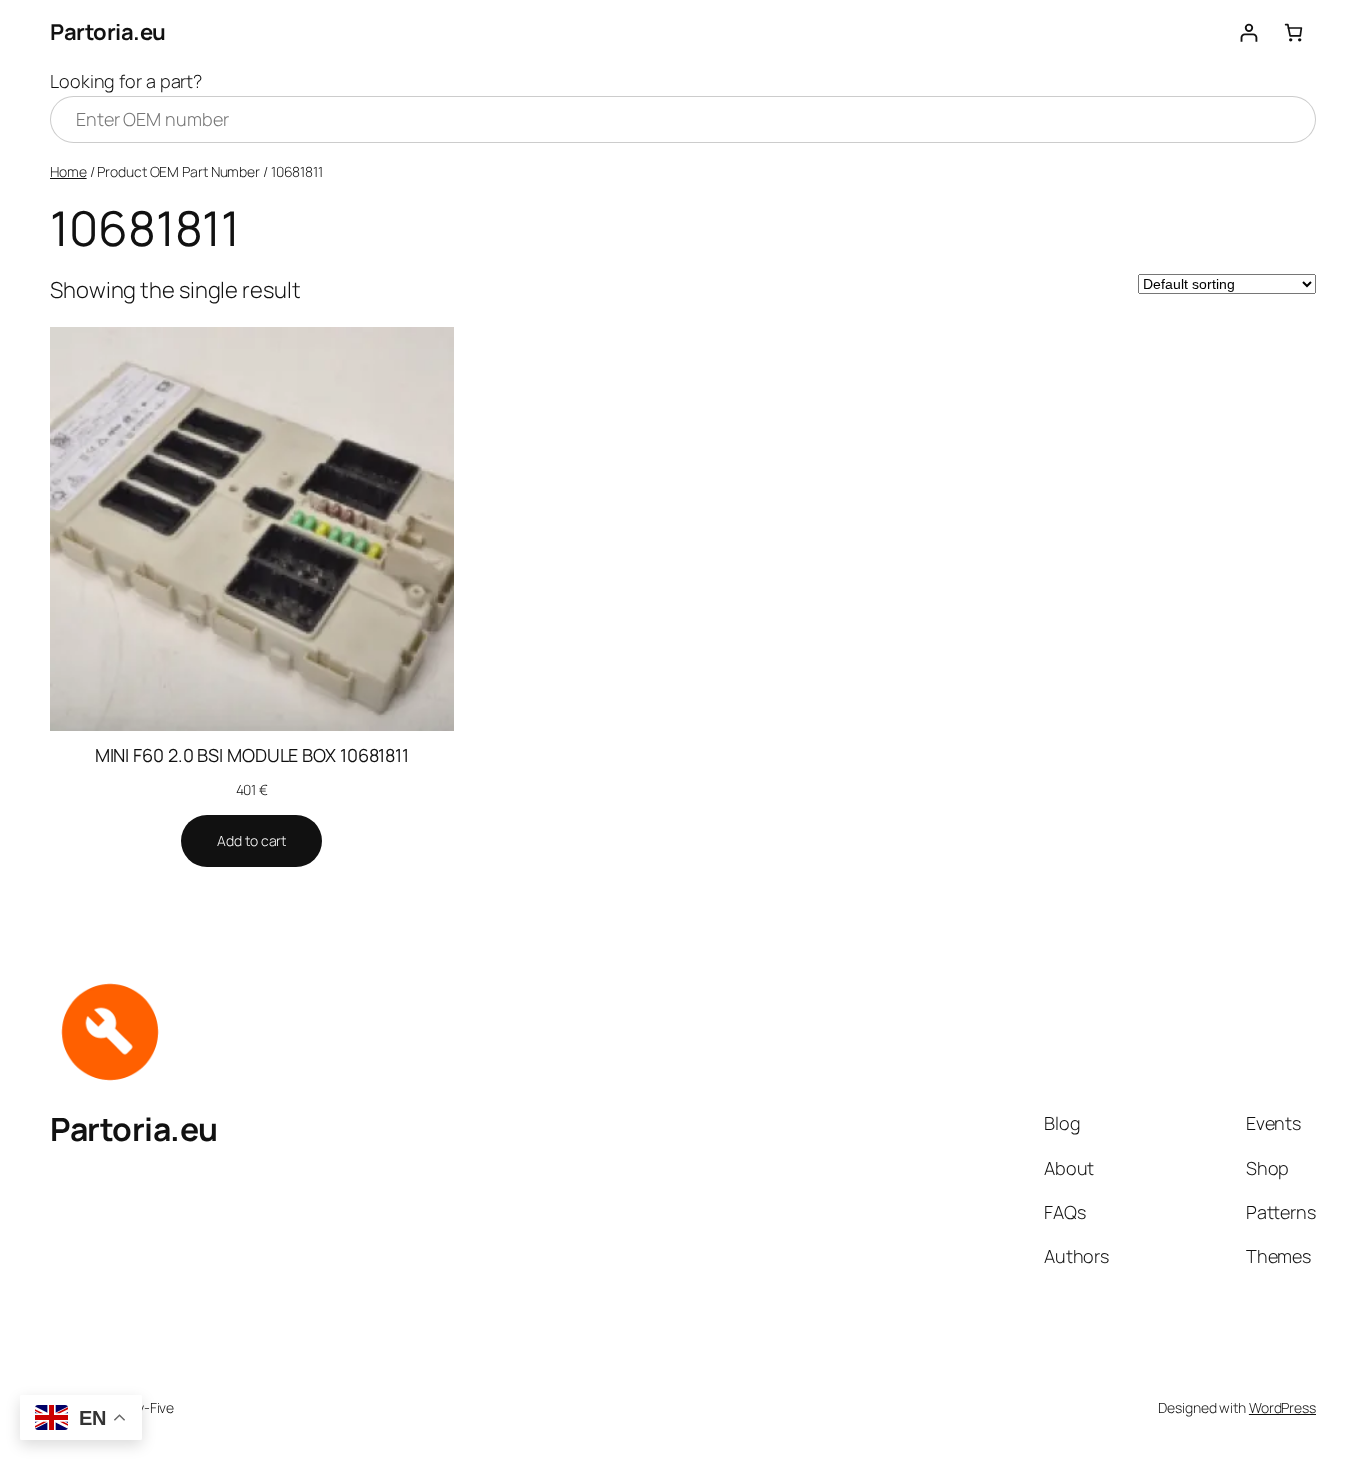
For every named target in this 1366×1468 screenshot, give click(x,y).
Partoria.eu (108, 32)
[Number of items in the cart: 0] (1293, 32)
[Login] (1248, 32)
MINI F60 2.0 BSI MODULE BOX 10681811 (252, 755)
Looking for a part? (126, 81)
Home (68, 171)
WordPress (1282, 1407)
